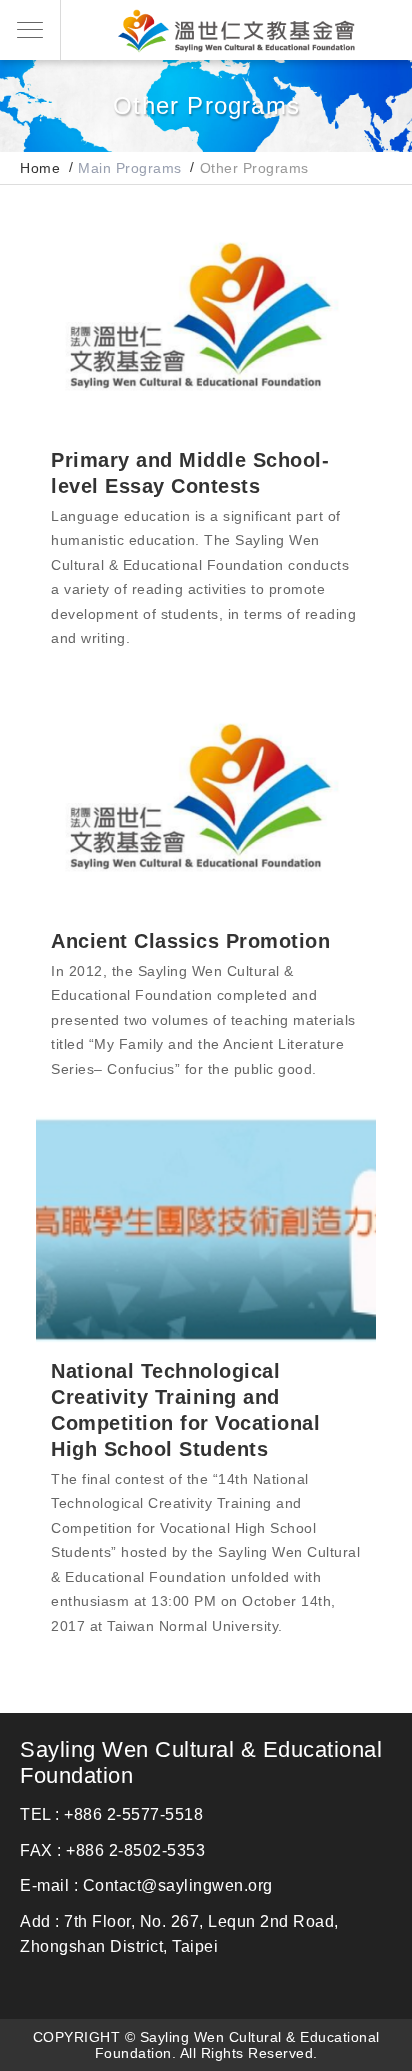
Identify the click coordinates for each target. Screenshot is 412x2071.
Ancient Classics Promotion (206, 799)
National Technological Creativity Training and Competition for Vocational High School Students (206, 1229)
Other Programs (254, 168)
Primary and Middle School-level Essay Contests (206, 318)
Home (40, 168)
